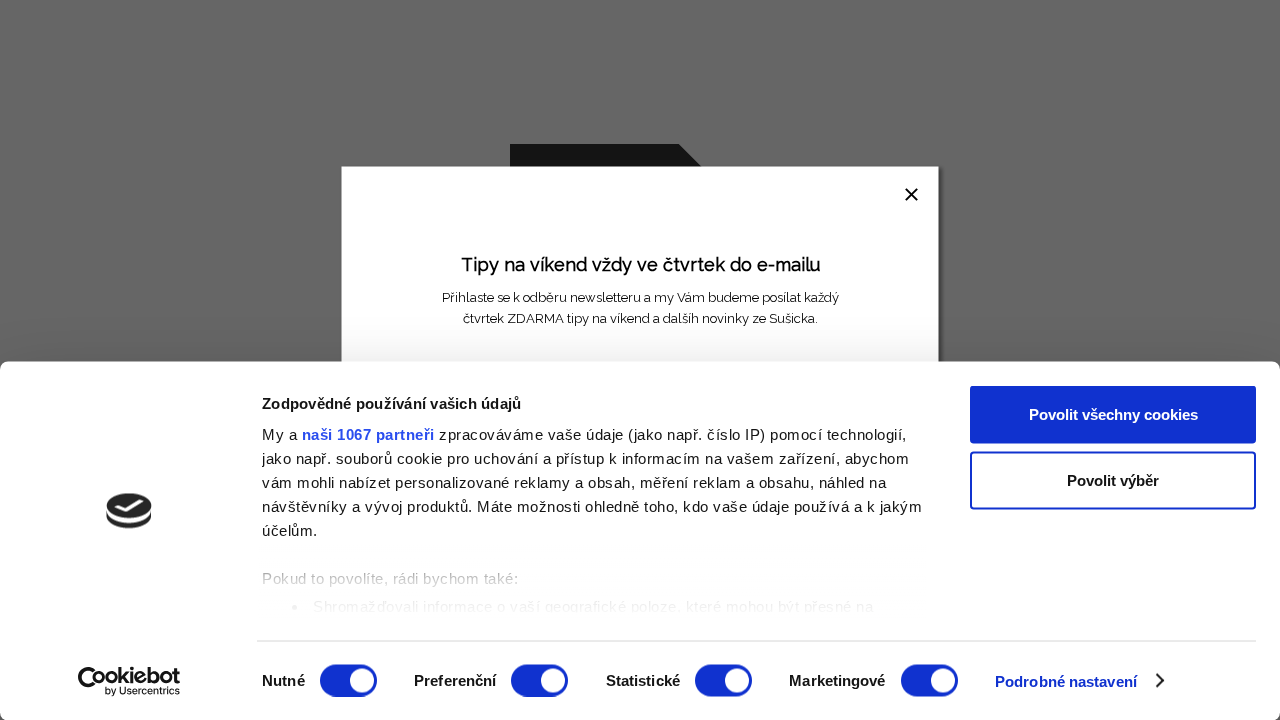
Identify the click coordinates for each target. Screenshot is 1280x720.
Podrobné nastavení (1066, 680)
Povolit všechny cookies (1113, 414)
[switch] (539, 680)
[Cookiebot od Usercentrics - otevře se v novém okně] (129, 681)
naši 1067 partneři (368, 434)
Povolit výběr (1113, 479)
